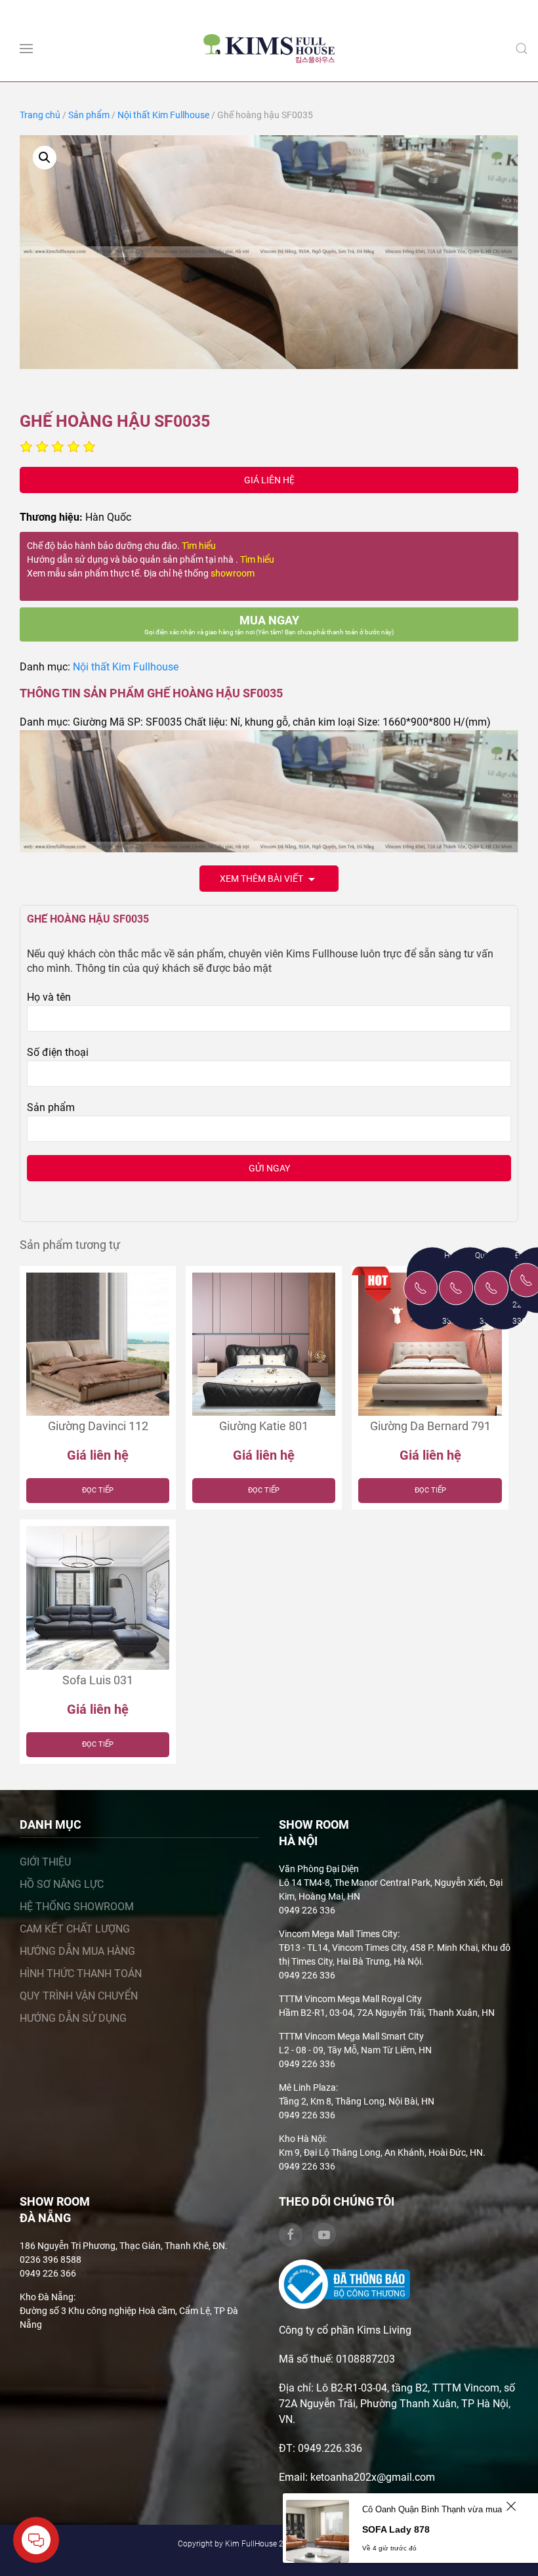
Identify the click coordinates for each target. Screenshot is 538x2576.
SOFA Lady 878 (396, 2529)
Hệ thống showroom (77, 1907)
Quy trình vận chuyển (79, 1996)
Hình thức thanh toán (81, 1974)
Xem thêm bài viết (262, 879)
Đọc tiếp (98, 1490)
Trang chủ (40, 115)
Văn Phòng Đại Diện (319, 1869)
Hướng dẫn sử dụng (73, 2018)
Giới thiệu (45, 1862)
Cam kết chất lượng (75, 1929)
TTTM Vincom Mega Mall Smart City (351, 2036)
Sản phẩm (89, 115)
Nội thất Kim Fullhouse (163, 115)
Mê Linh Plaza (307, 2087)
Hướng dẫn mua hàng (77, 1951)
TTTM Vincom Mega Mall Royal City (350, 1999)
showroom (233, 573)
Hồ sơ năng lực (62, 1884)
